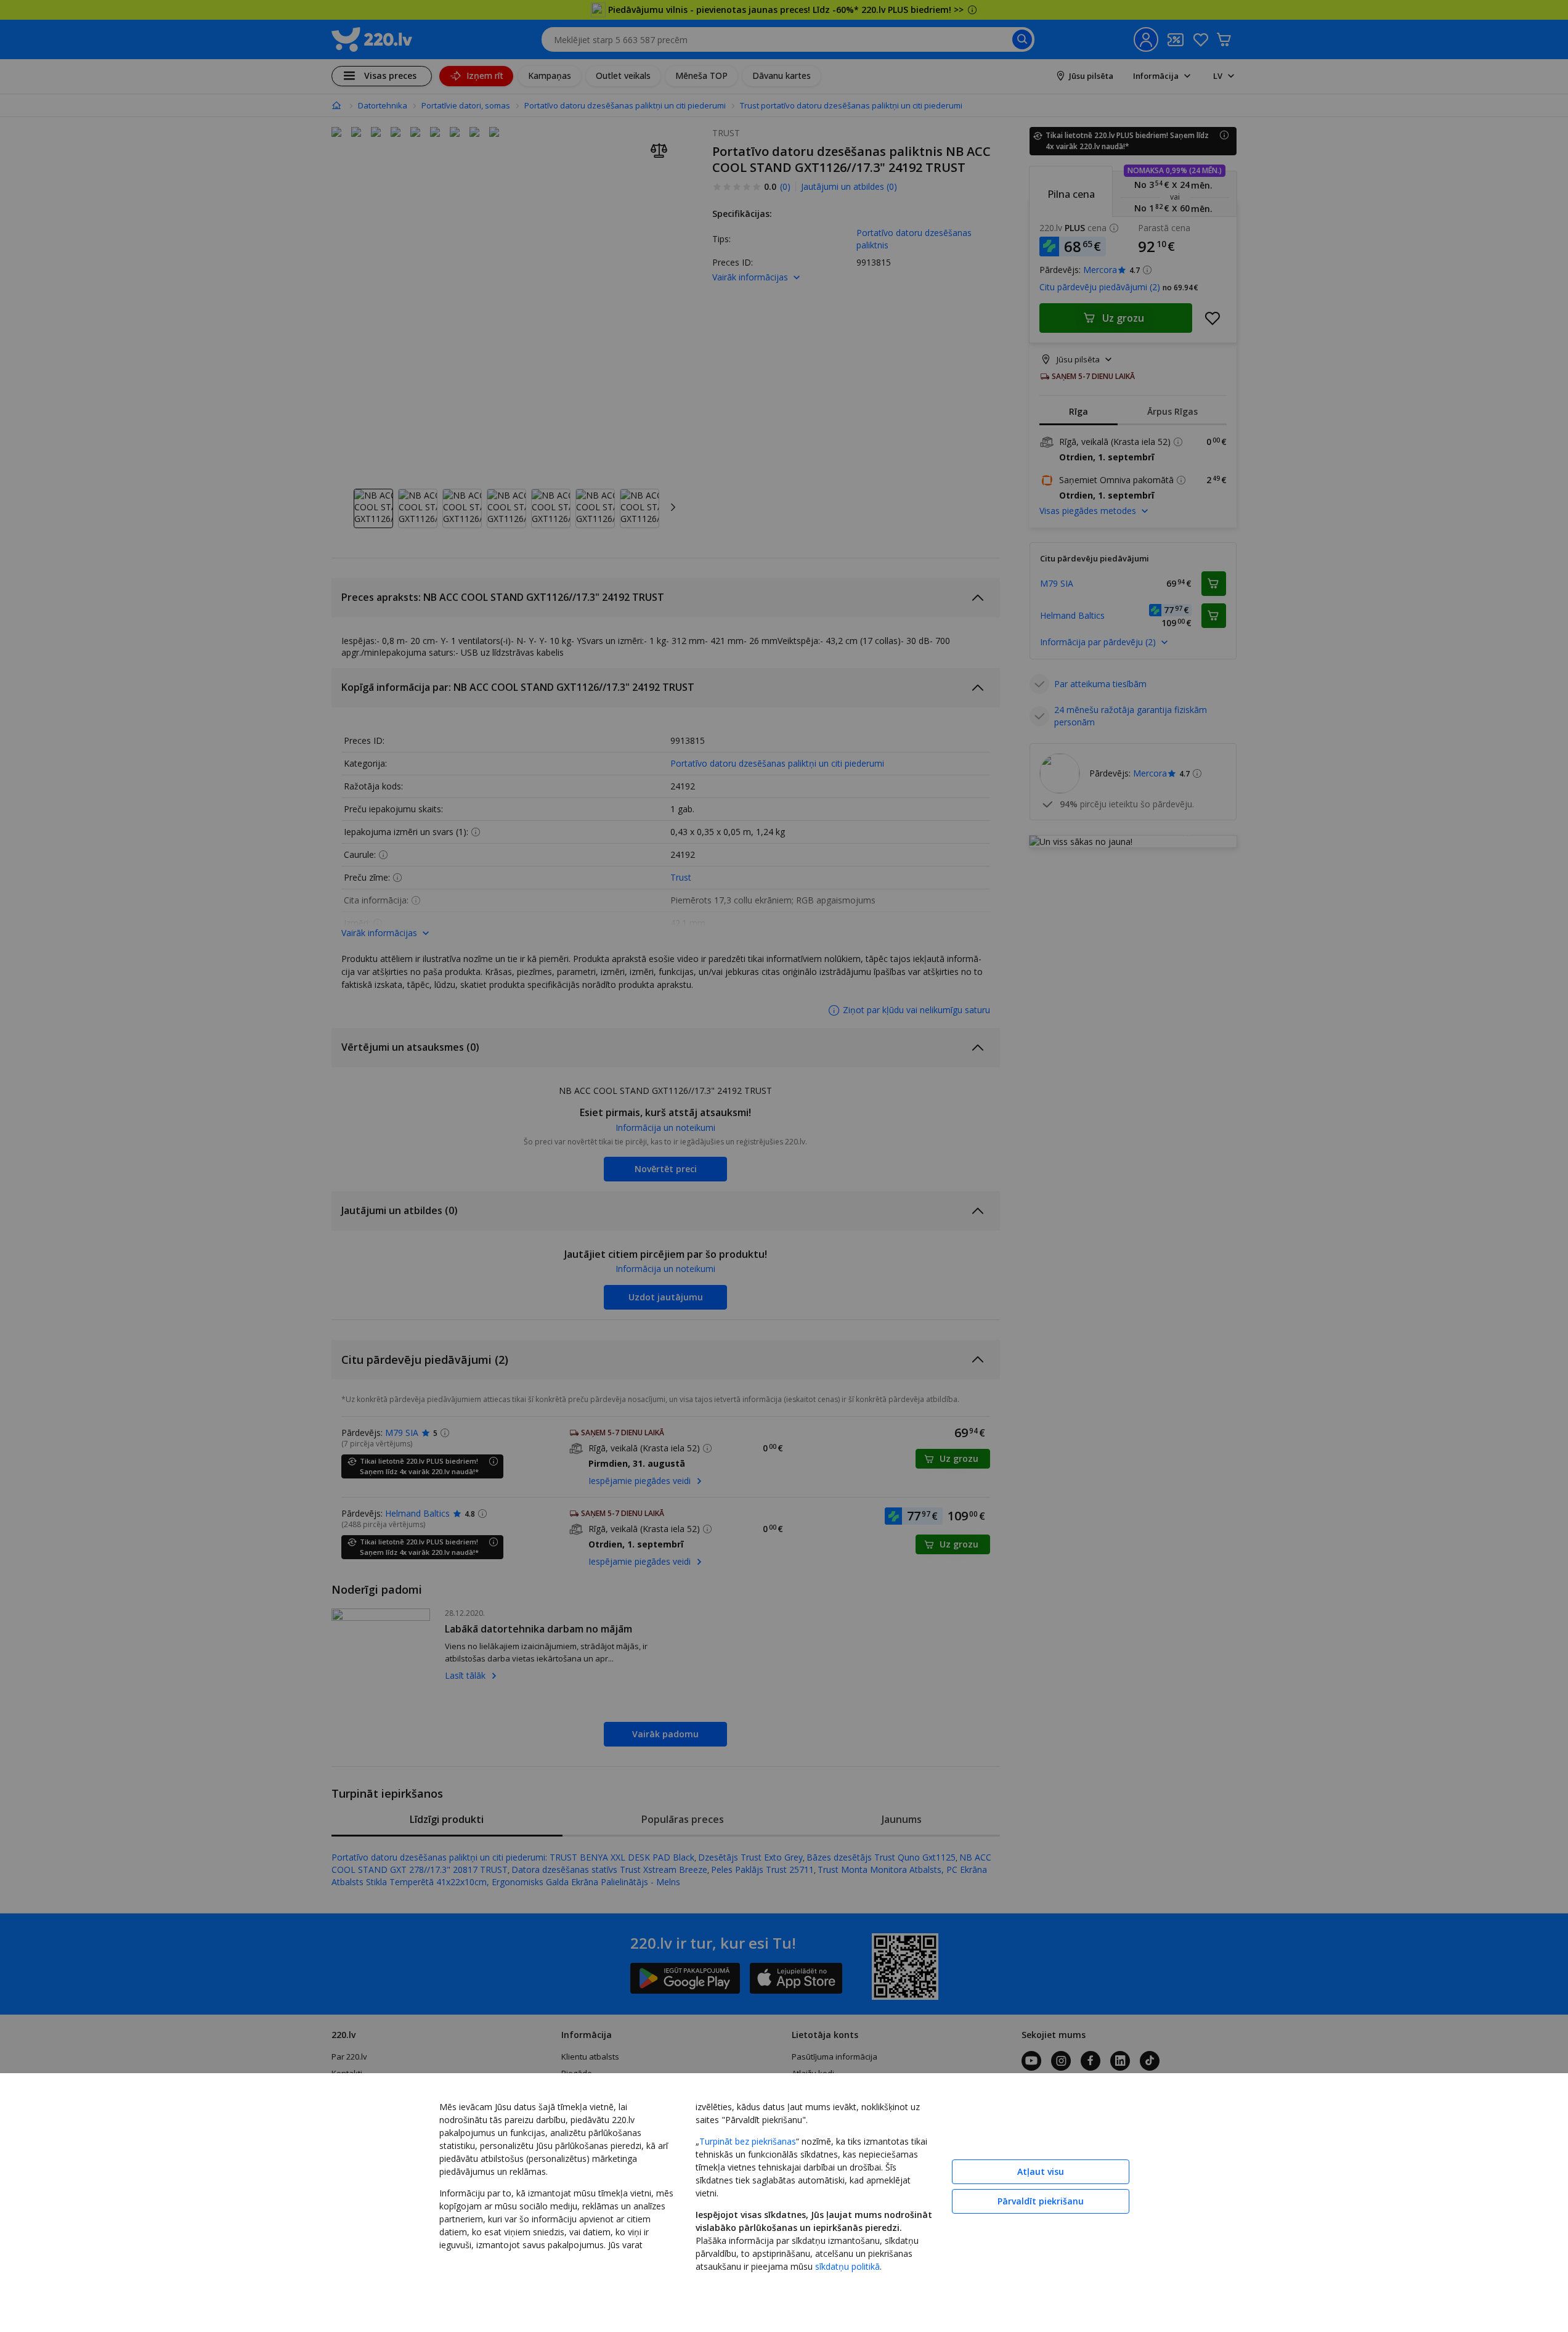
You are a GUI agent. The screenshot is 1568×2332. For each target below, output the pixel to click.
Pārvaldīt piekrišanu (1041, 2201)
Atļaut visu (1041, 2171)
